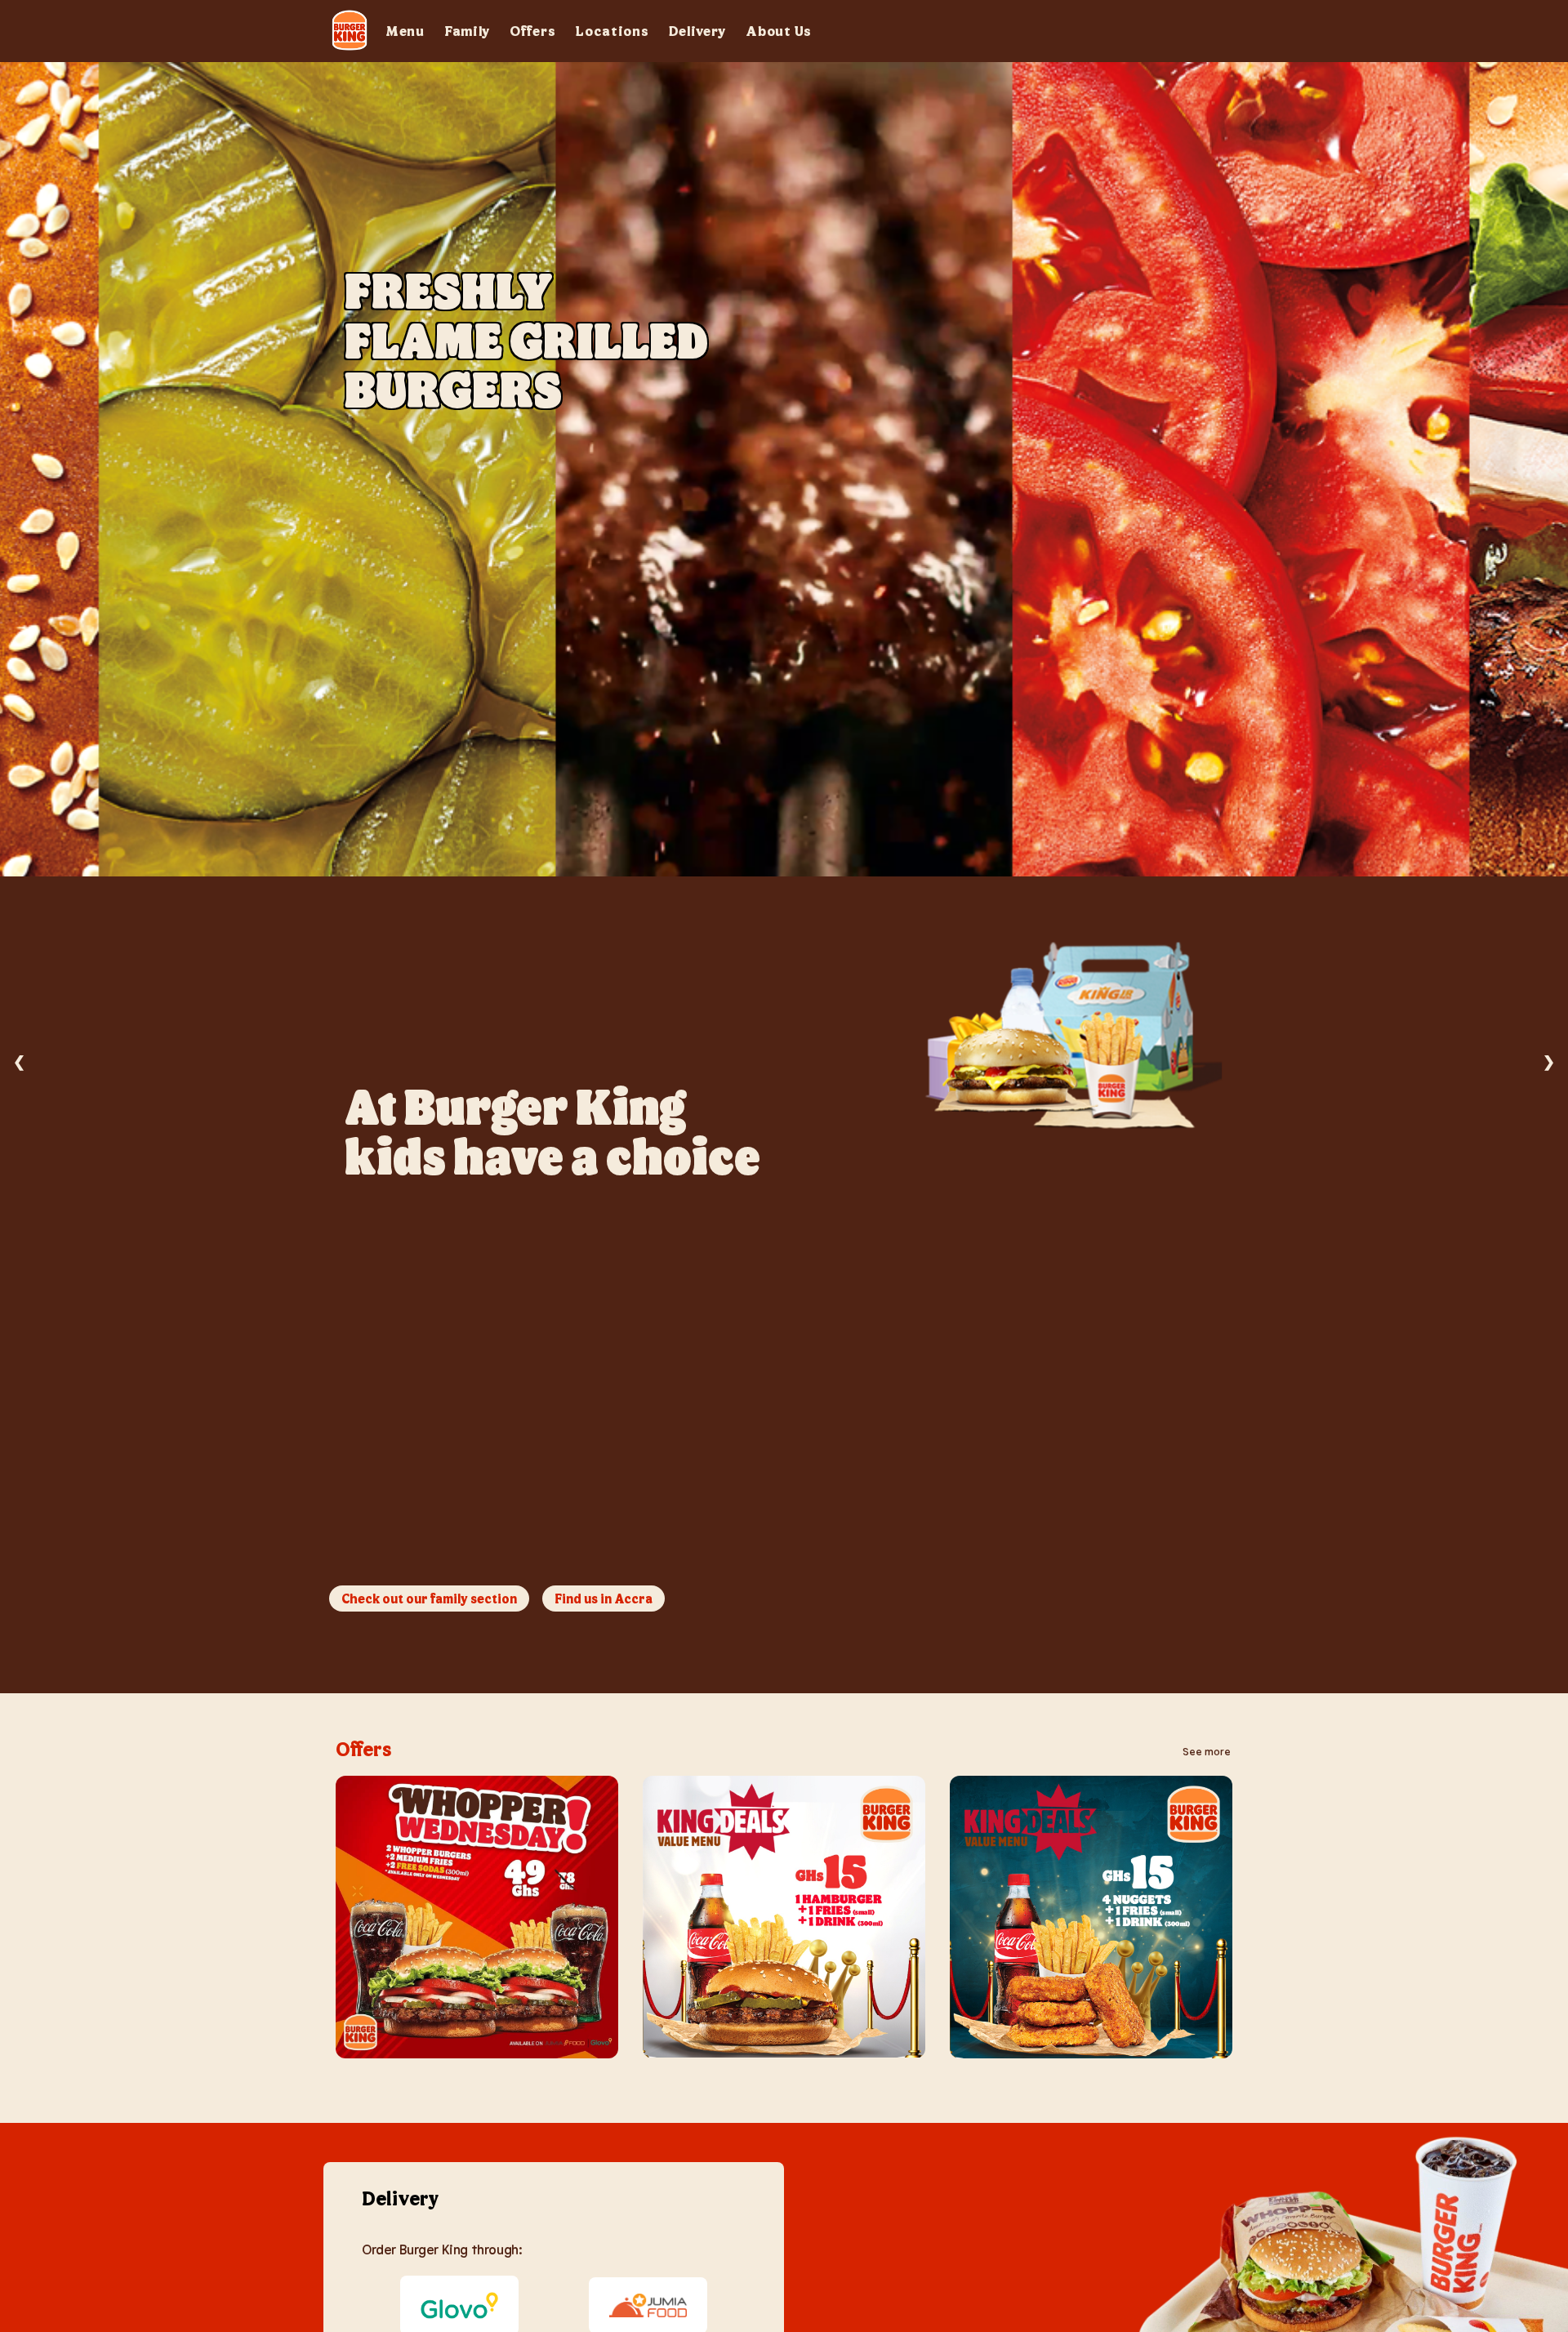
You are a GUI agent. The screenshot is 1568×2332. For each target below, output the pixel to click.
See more (1207, 1751)
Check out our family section (429, 1598)
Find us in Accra (604, 1598)
